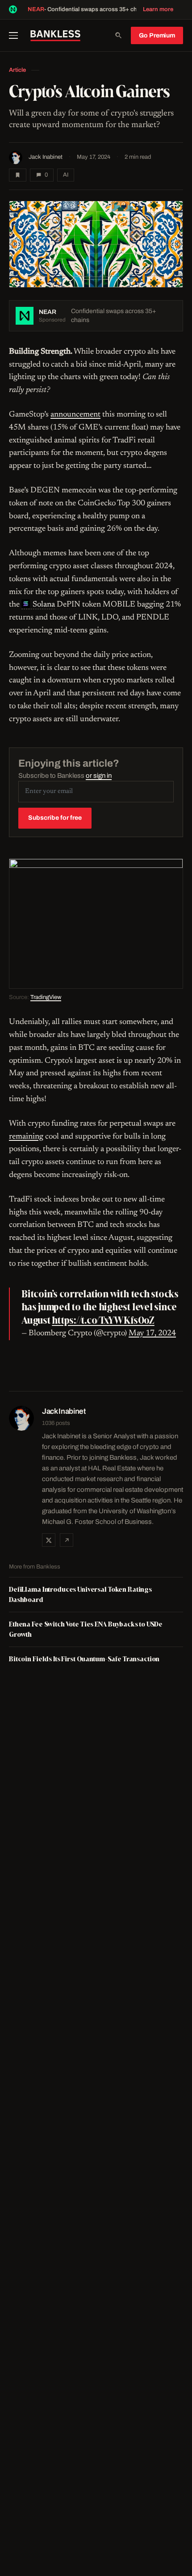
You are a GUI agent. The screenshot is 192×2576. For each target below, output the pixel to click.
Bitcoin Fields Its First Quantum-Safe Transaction (84, 1659)
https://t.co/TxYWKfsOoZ (103, 1320)
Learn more (158, 9)
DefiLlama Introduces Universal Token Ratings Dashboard (80, 1594)
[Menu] (17, 36)
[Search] (118, 36)
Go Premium (157, 35)
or (99, 776)
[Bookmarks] (18, 175)
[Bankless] (55, 36)
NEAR (36, 9)
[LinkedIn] (67, 1540)
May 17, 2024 (152, 1333)
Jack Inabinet (46, 157)
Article (17, 70)
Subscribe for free (55, 818)
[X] (49, 1540)
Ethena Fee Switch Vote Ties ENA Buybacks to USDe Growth (86, 1629)
